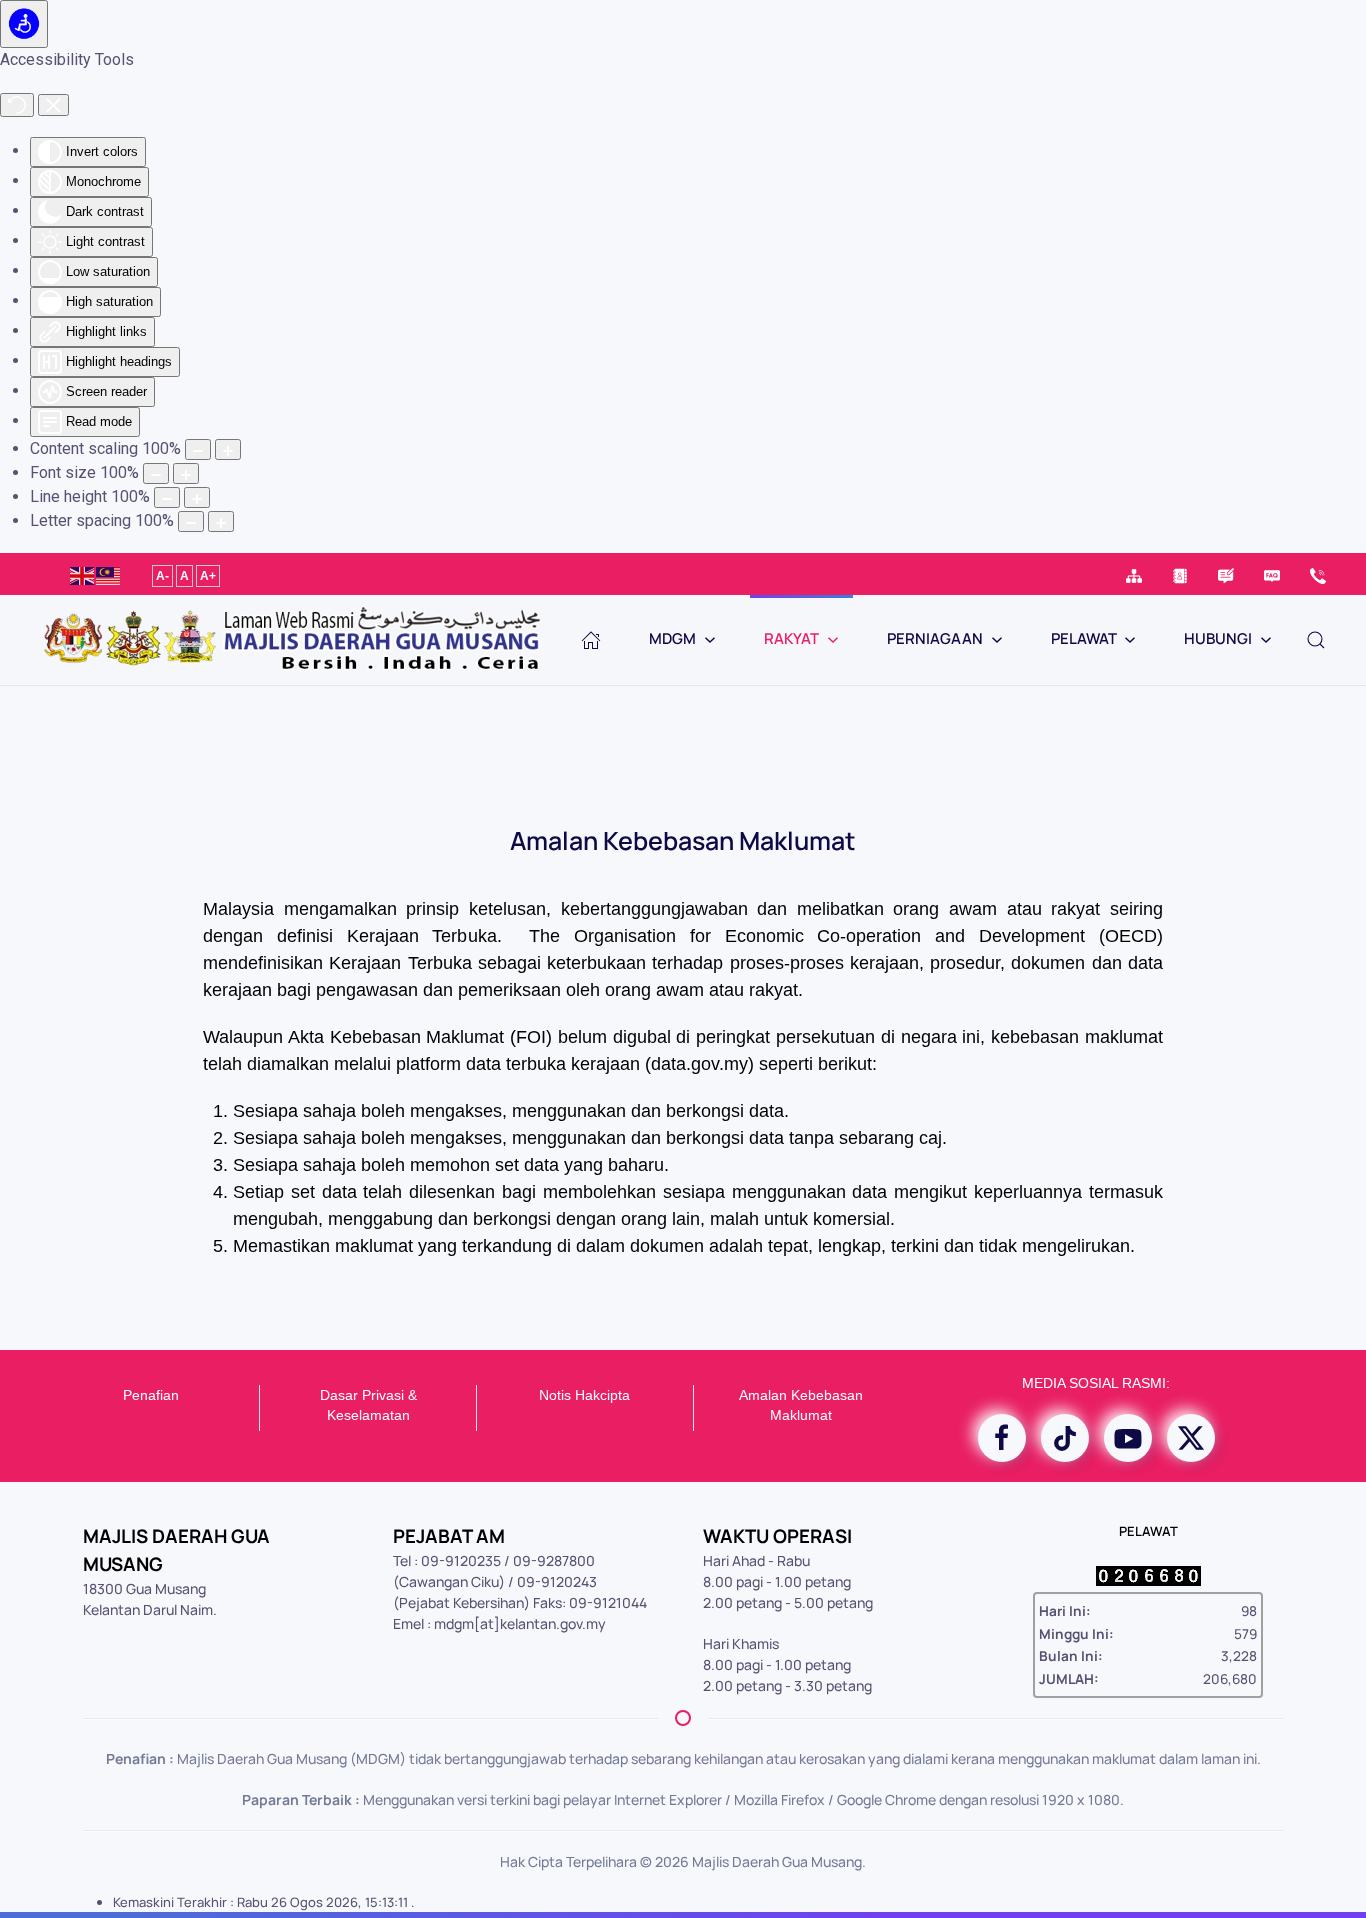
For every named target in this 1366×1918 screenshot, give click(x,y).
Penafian (151, 1395)
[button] (1316, 640)
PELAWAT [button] (1084, 638)
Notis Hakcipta (584, 1395)
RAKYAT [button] (791, 638)
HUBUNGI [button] (1218, 638)
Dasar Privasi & (368, 1395)
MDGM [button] (672, 638)
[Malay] (109, 573)
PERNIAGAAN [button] (935, 638)
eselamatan (373, 1415)
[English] (83, 573)
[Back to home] (290, 640)
